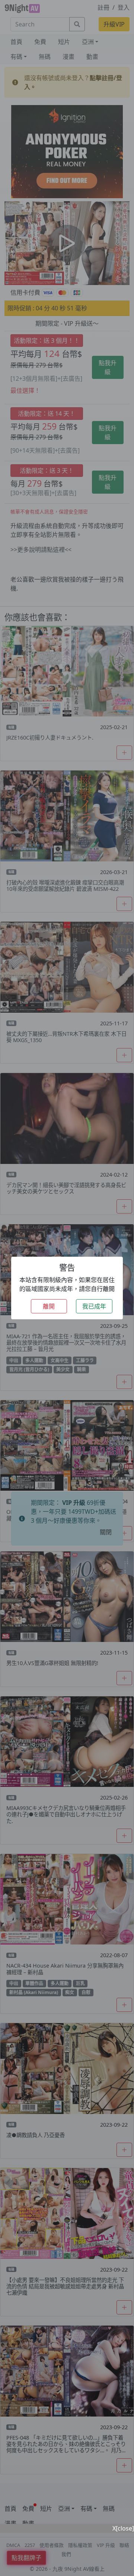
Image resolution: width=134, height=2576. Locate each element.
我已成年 (94, 1306)
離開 (49, 1306)
